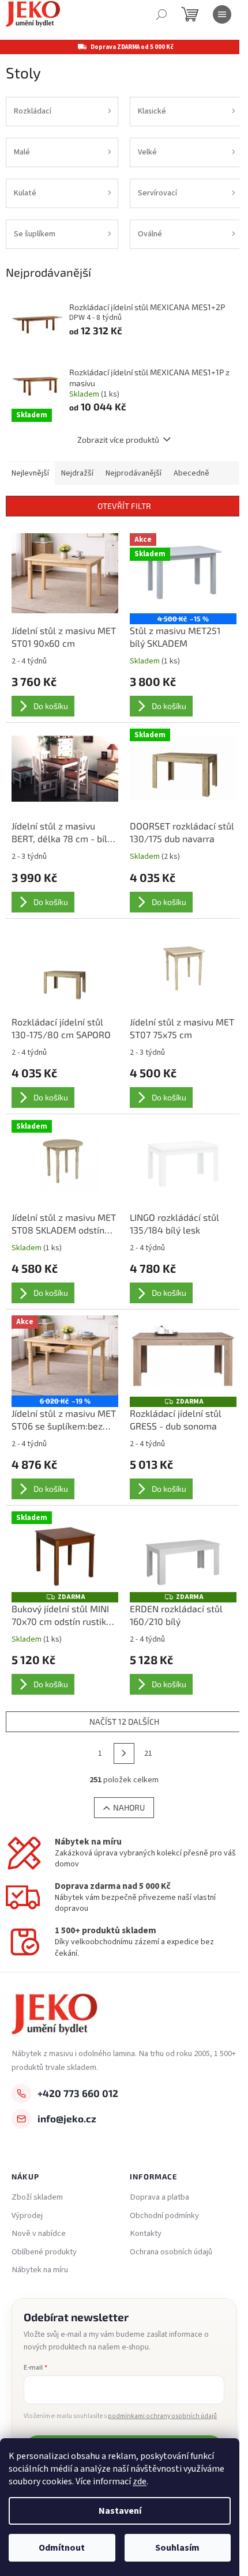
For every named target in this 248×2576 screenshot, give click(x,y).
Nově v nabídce (39, 2234)
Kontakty (146, 2234)
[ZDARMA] (183, 1355)
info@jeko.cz (67, 2118)
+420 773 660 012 (78, 2093)
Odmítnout (62, 2548)
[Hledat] (161, 14)
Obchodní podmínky (164, 2216)
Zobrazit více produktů (118, 440)
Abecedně (191, 473)
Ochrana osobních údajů (171, 2252)
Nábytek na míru (40, 2270)
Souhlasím (177, 2548)
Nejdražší (77, 473)
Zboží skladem (37, 2197)
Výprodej (27, 2216)
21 (148, 1753)
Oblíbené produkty (44, 2252)
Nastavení (120, 2511)
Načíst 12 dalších (124, 1721)
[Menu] (222, 14)
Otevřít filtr (124, 506)
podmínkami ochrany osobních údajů (162, 2416)
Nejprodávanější (134, 473)
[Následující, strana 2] (124, 1753)
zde (140, 2481)
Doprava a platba (159, 2197)
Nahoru (129, 1807)
